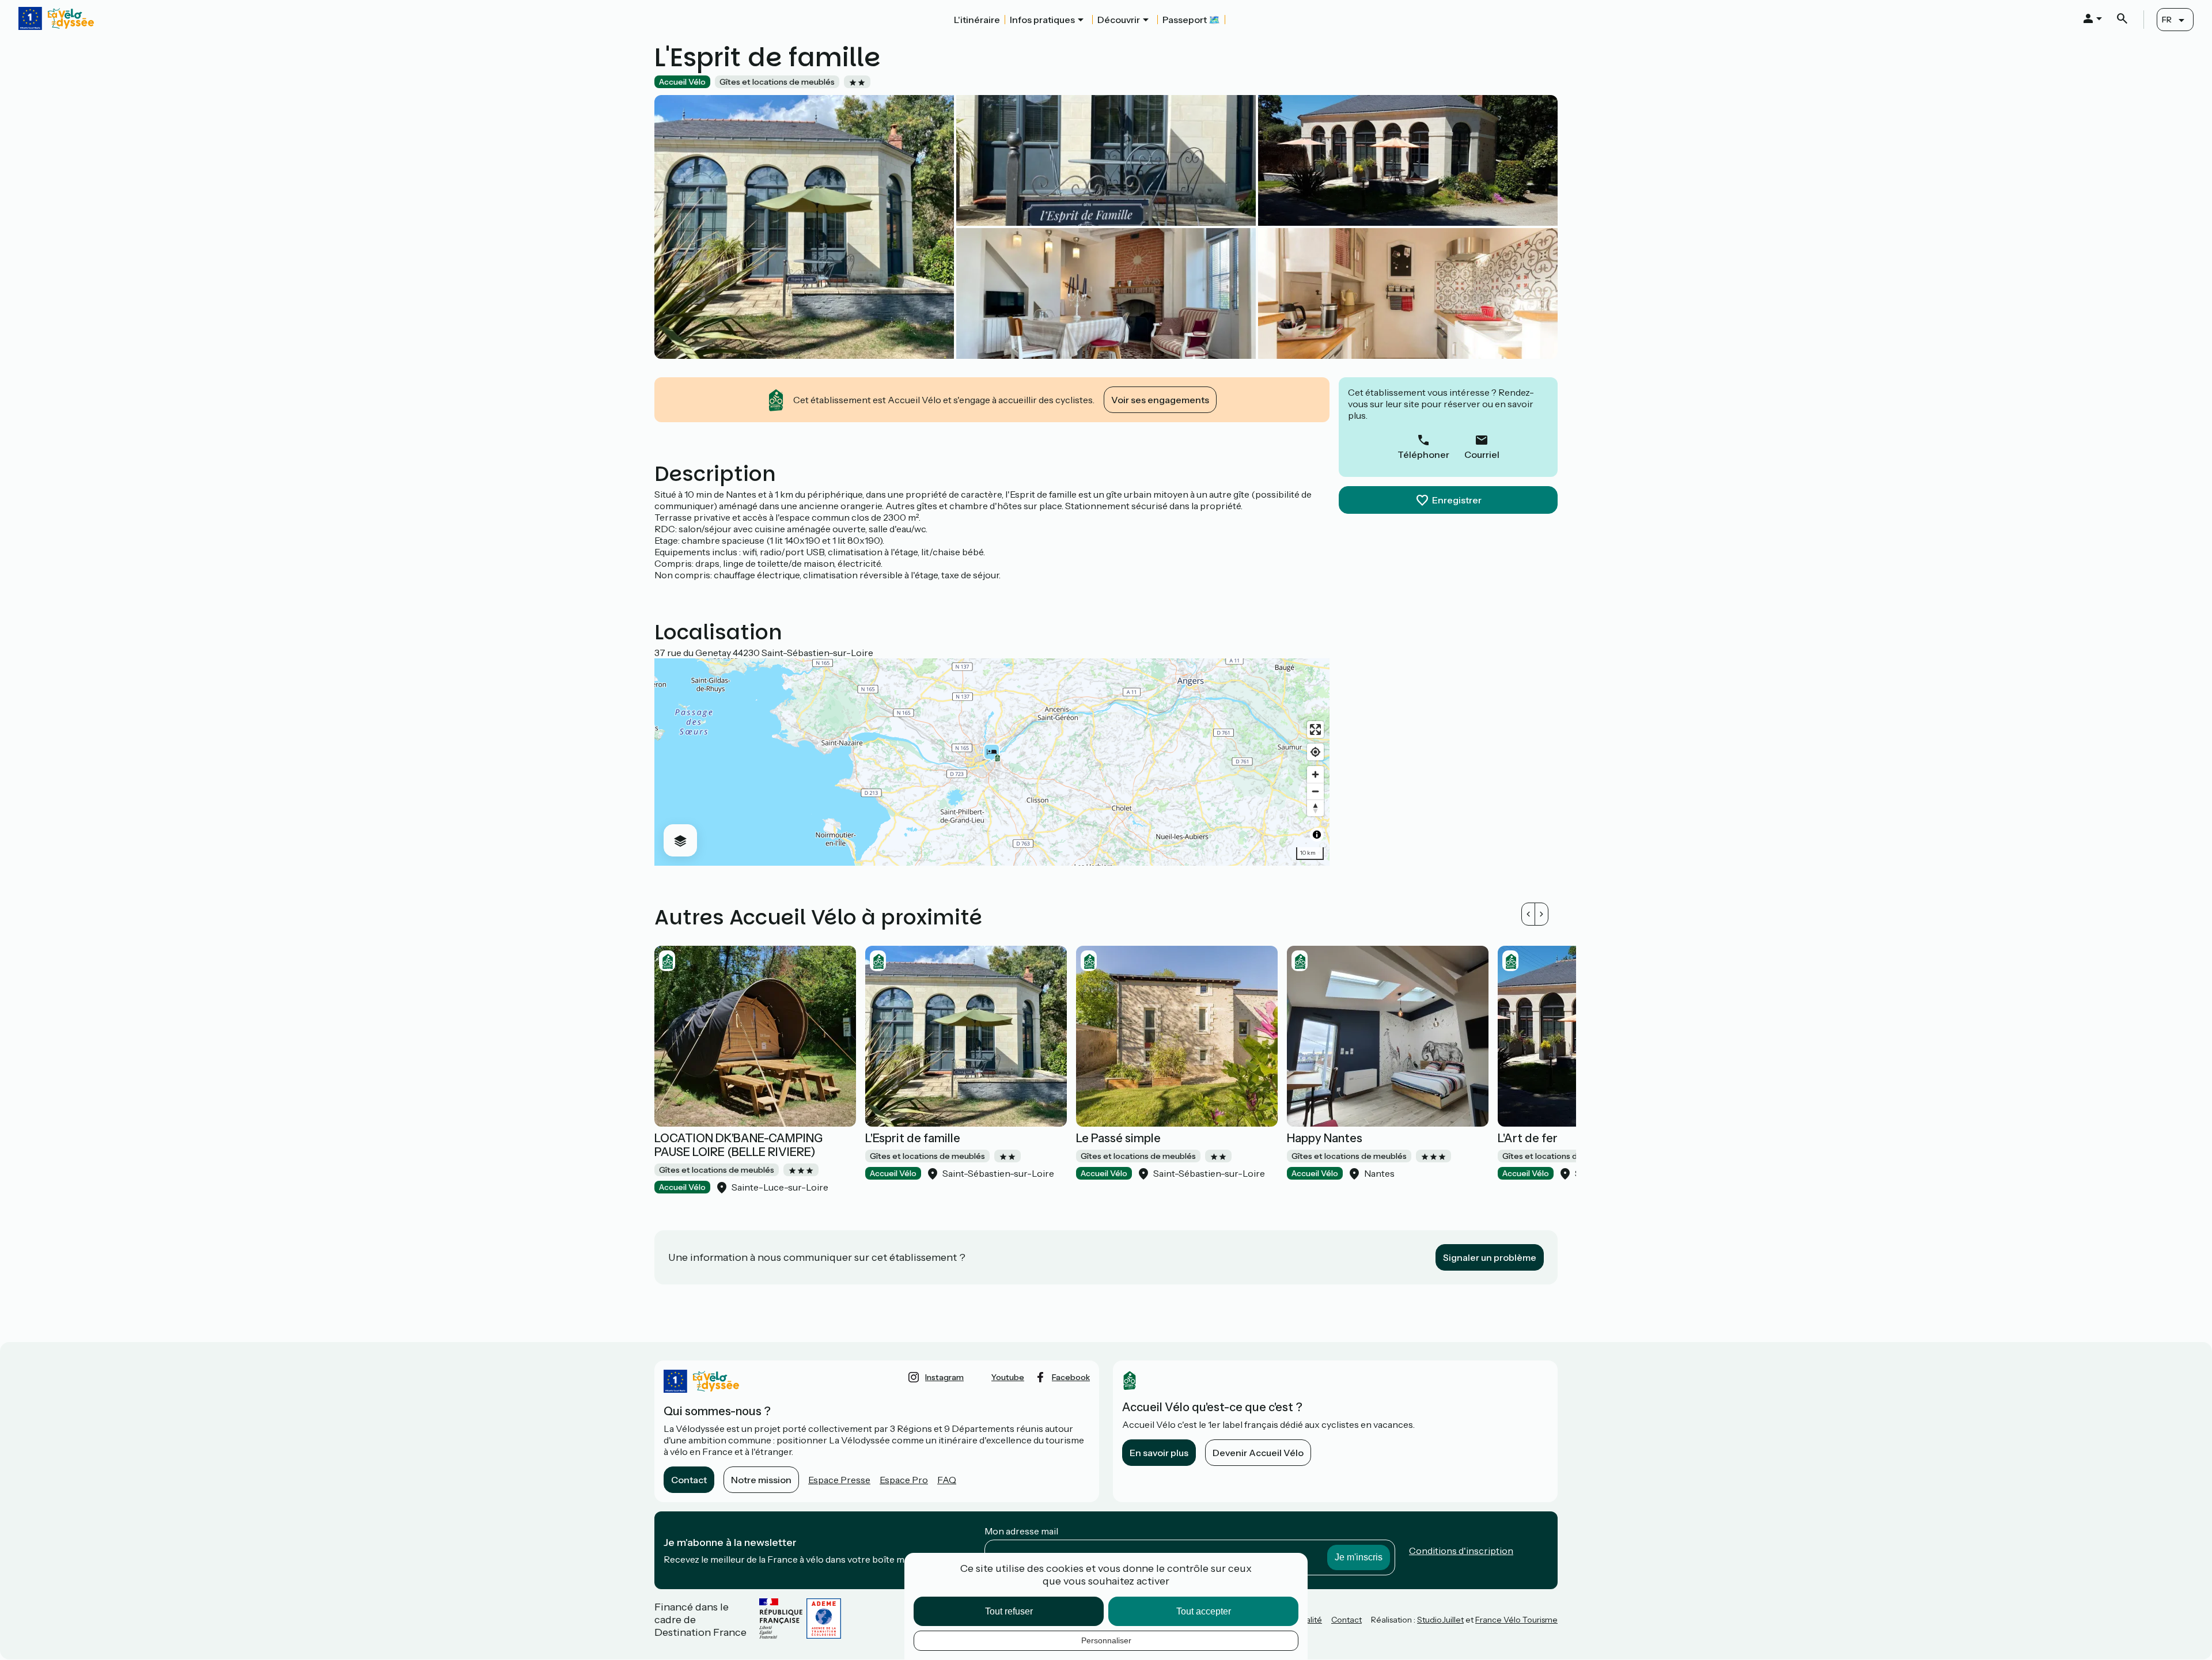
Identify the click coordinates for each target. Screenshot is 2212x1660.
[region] (992, 762)
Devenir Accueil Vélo (1258, 1453)
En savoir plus (1159, 1453)
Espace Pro (904, 1480)
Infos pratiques (1042, 20)
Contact (689, 1480)
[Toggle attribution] (1317, 835)
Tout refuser (1009, 1611)
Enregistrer (1457, 500)
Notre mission (761, 1480)
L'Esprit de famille (913, 1138)
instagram (944, 1377)
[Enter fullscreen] (1315, 729)
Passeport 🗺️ (1191, 20)
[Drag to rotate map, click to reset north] (1315, 808)
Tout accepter (1204, 1611)
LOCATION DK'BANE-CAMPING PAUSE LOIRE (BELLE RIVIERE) (738, 1145)
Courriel (1482, 454)
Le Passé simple (1118, 1138)
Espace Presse (839, 1480)
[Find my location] (1315, 752)
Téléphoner (1423, 454)
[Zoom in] (1315, 774)
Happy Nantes (1325, 1138)
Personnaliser (1106, 1640)
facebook (1071, 1377)
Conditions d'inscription (1461, 1551)
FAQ (947, 1480)
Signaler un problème (1490, 1257)
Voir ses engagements (1160, 400)
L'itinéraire (977, 20)
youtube (1008, 1377)
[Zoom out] (1315, 791)
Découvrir (1119, 20)
